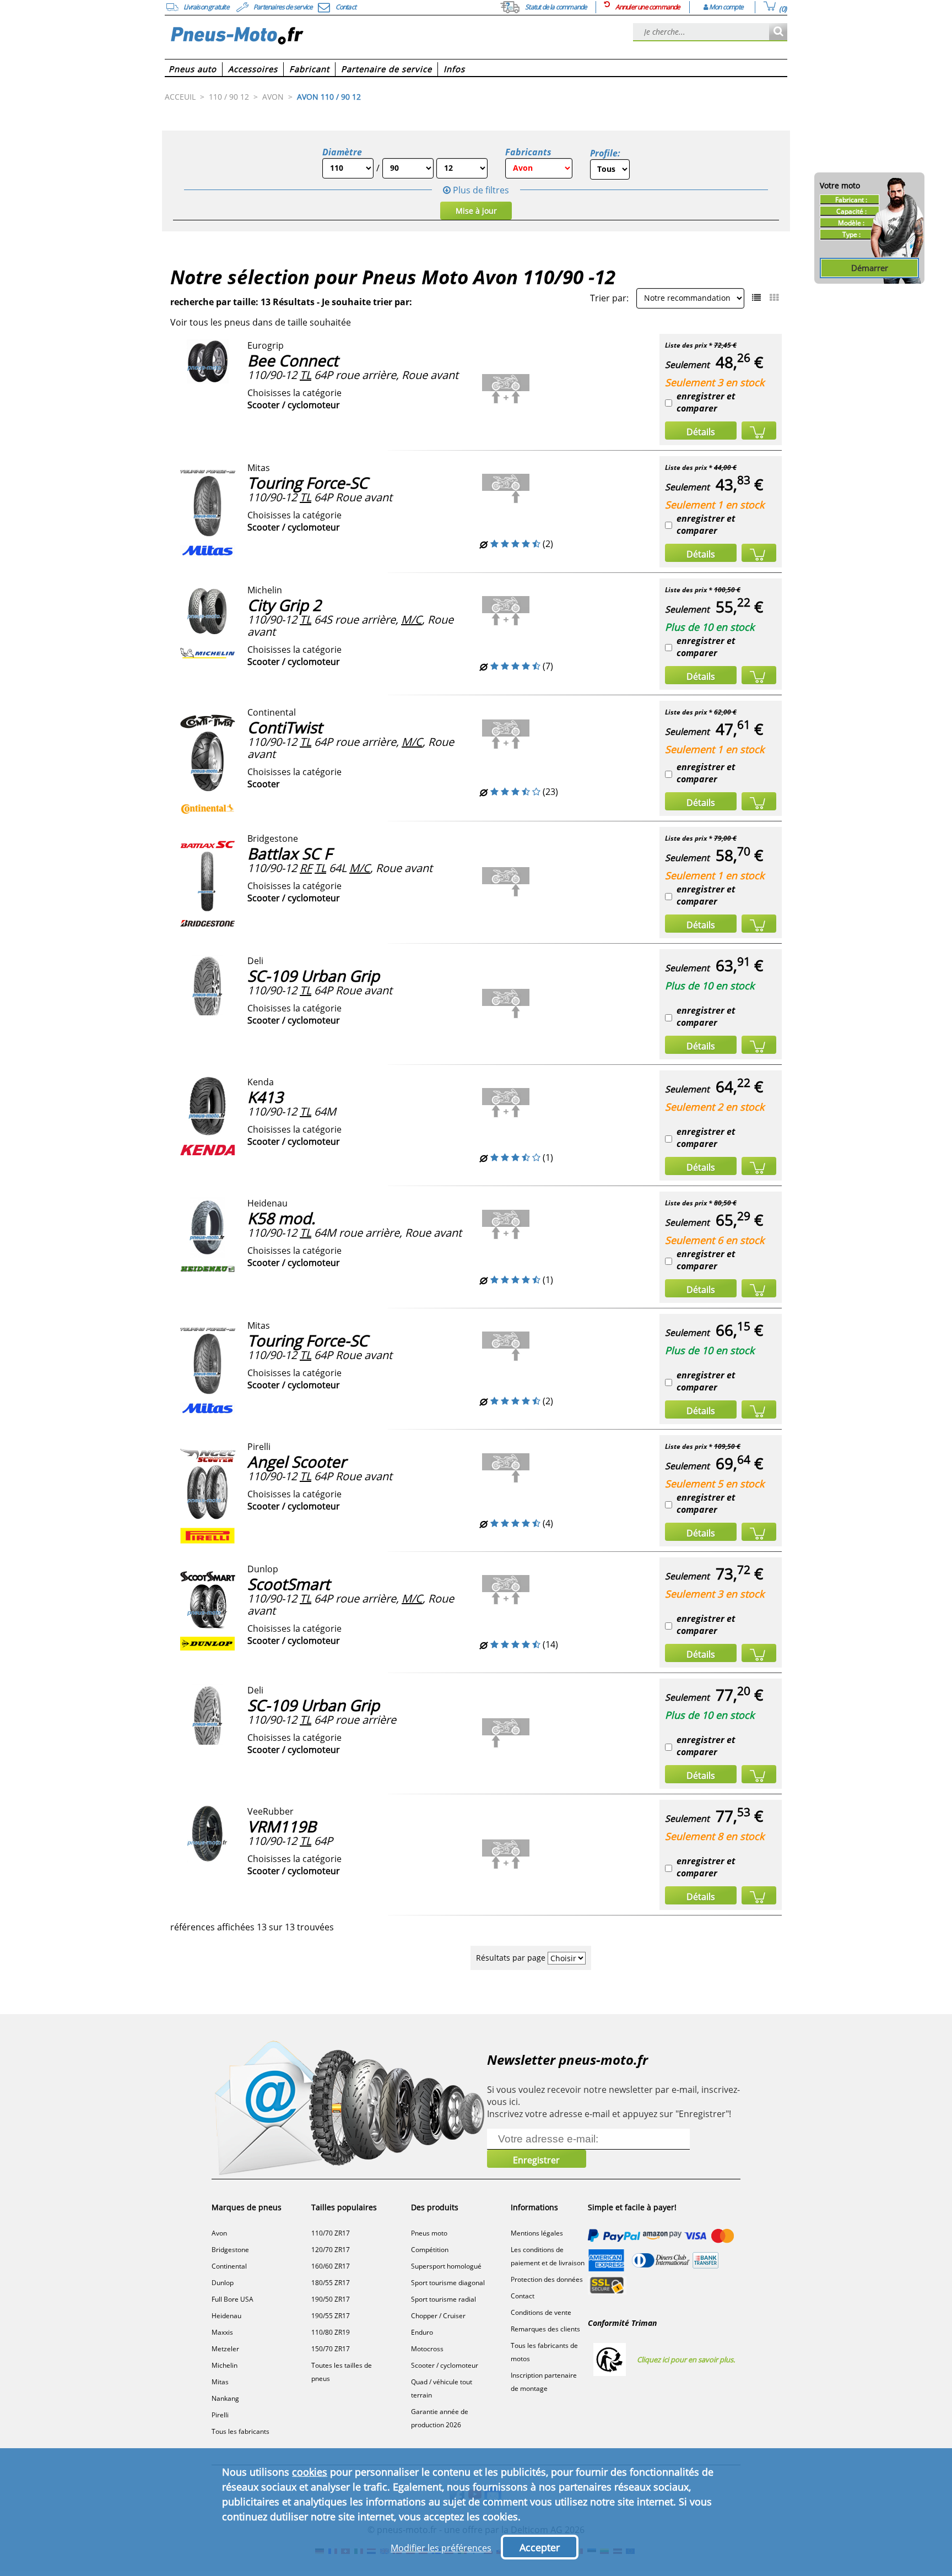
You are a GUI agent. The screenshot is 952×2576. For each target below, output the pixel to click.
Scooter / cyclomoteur (445, 2365)
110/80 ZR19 (331, 2332)
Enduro (422, 2332)
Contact (523, 2296)
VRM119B (282, 1826)
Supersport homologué (446, 2266)
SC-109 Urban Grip (313, 976)
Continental (229, 2266)
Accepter (540, 2547)
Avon (219, 2233)
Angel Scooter (297, 1462)
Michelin (225, 2365)
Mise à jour (476, 211)
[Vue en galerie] (774, 297)
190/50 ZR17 (331, 2299)
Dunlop (223, 2283)
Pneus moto (429, 2233)
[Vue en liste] (756, 297)
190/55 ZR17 (331, 2316)
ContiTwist (285, 727)
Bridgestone (230, 2250)
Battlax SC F (290, 853)
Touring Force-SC (308, 483)
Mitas (220, 2382)
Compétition (430, 2250)
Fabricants (528, 152)
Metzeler (225, 2349)
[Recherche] (778, 32)
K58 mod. (281, 1218)
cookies (310, 2472)
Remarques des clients (545, 2329)
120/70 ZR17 (331, 2250)
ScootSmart (289, 1584)
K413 (265, 1097)
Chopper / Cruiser (438, 2316)
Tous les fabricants (240, 2431)
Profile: (605, 153)
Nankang (225, 2398)
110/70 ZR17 (331, 2233)
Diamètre (342, 152)
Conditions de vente (541, 2312)
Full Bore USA (232, 2299)
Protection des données (547, 2279)
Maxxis (222, 2332)
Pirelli (220, 2415)
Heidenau (226, 2316)
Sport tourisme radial (443, 2299)
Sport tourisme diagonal (448, 2283)
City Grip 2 (284, 605)
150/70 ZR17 (331, 2349)
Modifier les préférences (441, 2548)
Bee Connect (293, 360)
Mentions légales (537, 2233)
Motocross (427, 2349)
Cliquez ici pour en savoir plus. (686, 2359)
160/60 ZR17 (331, 2266)
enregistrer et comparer (706, 402)
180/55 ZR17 (331, 2283)
